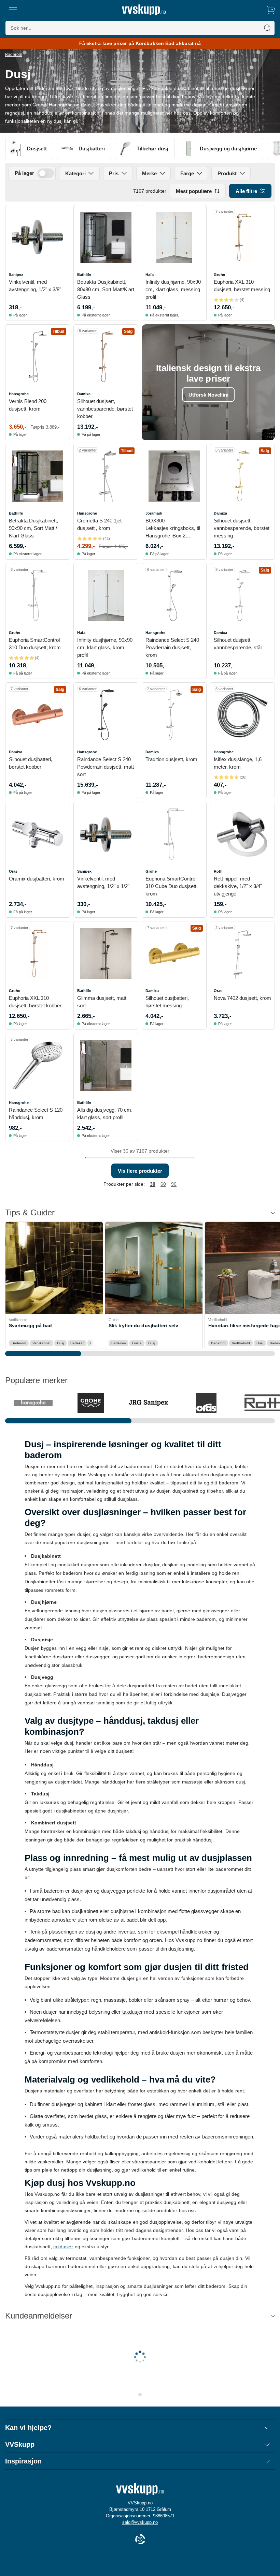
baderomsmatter (65, 1949)
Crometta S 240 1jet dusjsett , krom (99, 524)
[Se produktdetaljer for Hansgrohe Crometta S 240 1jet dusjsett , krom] (106, 476)
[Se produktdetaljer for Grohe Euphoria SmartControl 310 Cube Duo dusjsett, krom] (174, 834)
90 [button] (174, 1184)
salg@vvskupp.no (140, 2522)
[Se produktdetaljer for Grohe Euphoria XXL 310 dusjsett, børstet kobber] (38, 953)
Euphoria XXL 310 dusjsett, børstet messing (242, 286)
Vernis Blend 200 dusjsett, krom (28, 405)
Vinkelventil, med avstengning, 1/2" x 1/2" (103, 882)
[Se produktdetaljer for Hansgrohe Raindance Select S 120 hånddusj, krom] (38, 1065)
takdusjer (132, 2012)
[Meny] (13, 10)
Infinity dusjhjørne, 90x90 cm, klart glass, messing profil (173, 289)
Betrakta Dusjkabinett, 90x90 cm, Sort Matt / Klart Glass (33, 528)
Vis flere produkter (140, 1171)
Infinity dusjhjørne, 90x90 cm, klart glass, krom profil (105, 647)
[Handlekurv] (271, 10)
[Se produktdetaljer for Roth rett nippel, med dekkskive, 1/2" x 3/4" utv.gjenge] (242, 834)
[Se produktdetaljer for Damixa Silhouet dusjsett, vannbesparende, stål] (242, 595)
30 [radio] (153, 1184)
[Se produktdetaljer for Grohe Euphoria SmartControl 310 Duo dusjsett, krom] (38, 595)
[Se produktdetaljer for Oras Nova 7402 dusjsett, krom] (242, 953)
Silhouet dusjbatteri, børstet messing (167, 1002)
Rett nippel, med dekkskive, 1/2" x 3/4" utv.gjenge (238, 886)
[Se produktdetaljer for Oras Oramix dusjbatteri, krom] (38, 834)
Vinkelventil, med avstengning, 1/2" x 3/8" (35, 286)
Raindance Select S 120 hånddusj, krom (36, 1114)
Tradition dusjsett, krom (171, 759)
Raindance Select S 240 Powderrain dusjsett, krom (172, 647)
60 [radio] (163, 1184)
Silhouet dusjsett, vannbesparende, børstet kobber (105, 409)
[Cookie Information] (140, 2540)
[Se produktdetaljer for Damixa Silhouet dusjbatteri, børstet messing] (174, 953)
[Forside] (144, 10)
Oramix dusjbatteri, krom (37, 879)
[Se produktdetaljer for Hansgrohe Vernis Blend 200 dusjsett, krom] (38, 357)
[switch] (46, 173)
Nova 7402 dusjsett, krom (242, 998)
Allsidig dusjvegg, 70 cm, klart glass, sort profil (105, 1114)
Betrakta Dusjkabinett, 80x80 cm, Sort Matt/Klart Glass (106, 289)
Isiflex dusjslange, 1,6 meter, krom (238, 763)
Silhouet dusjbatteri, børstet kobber (31, 763)
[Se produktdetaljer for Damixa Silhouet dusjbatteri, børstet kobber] (38, 715)
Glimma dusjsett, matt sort (102, 1002)
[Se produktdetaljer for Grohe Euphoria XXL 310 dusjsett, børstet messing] (242, 237)
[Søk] (267, 28)
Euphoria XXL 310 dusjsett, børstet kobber (35, 1002)
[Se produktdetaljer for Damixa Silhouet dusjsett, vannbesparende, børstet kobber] (106, 357)
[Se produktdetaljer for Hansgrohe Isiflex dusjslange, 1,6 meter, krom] (242, 715)
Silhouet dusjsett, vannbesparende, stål (238, 644)
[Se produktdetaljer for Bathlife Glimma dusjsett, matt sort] (106, 953)
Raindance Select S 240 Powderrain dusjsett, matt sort (106, 767)
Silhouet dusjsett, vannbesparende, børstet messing (242, 528)
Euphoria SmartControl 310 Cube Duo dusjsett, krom (172, 886)
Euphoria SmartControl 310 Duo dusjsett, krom (35, 644)
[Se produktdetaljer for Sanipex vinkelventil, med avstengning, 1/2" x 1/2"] (106, 834)
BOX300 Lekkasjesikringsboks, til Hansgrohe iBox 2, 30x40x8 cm (173, 529)
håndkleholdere (109, 1949)
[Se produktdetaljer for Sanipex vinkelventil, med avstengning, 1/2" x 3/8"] (38, 237)
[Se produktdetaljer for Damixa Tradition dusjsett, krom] (174, 715)
